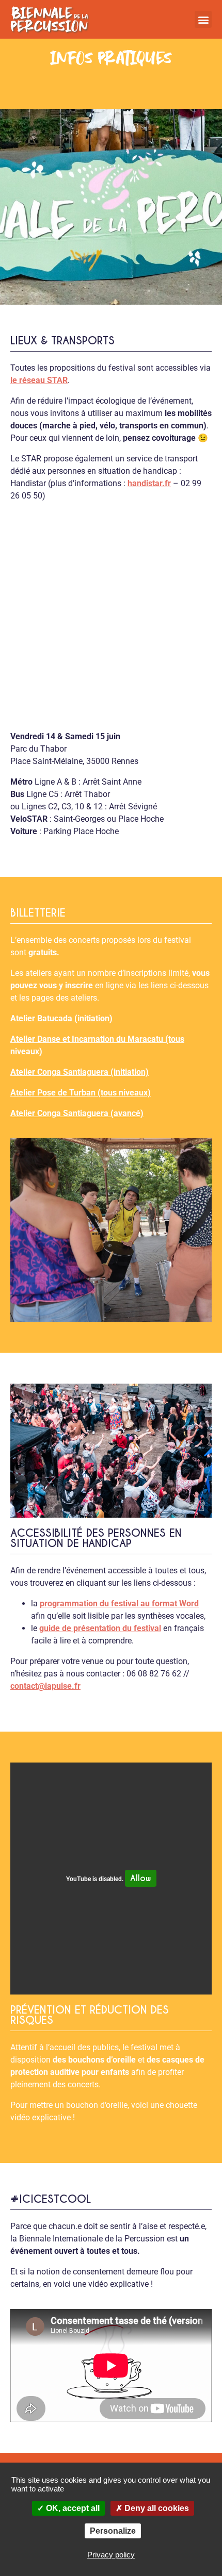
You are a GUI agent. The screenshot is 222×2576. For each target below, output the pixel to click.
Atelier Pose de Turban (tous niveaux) (81, 1093)
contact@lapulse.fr (45, 1686)
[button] (203, 19)
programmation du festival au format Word (119, 1603)
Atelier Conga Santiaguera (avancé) (77, 1113)
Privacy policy (111, 2555)
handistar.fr (149, 483)
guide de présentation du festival (100, 1628)
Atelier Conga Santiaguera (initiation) (80, 1072)
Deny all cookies (156, 2508)
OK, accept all (72, 2508)
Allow (141, 1878)
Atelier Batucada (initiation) (61, 1018)
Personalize (113, 2531)
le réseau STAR (39, 380)
